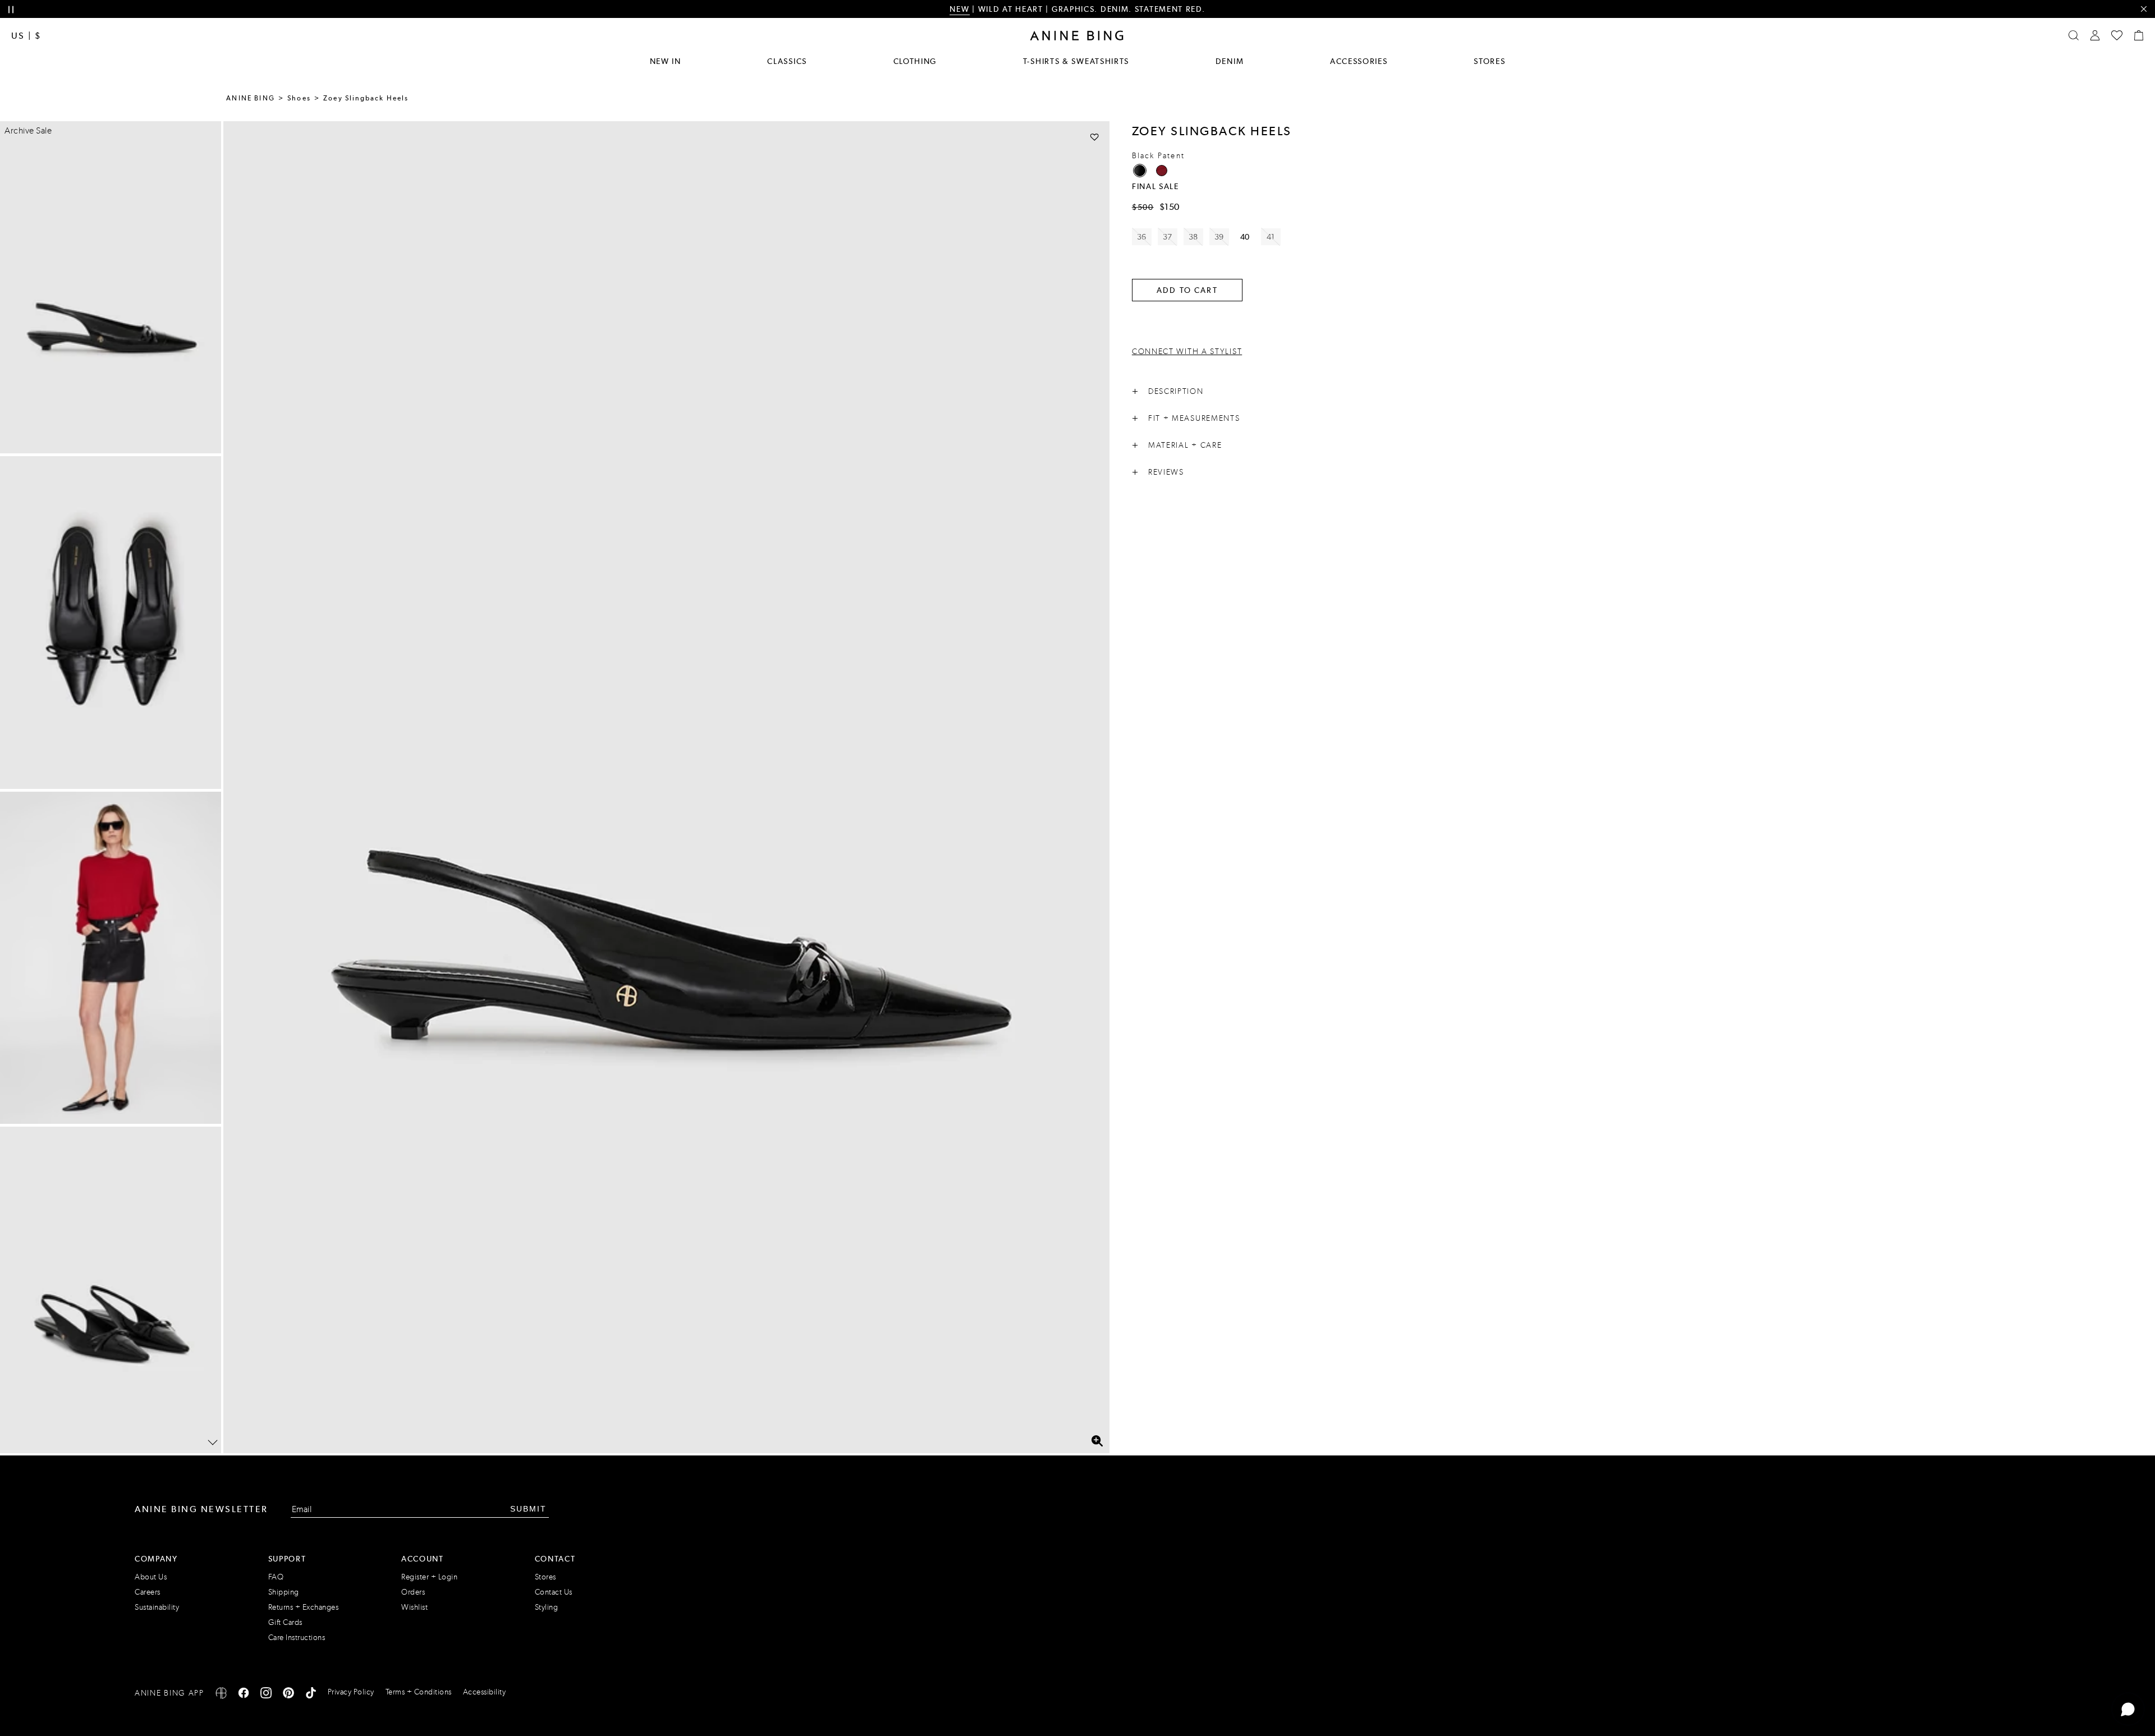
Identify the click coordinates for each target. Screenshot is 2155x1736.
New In (666, 61)
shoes (299, 98)
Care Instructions (297, 1638)
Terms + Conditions (419, 1692)
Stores (1489, 61)
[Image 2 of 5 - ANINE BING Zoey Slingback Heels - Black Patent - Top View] (111, 622)
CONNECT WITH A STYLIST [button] (1187, 352)
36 (1142, 237)
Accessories (1359, 61)
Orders (413, 1592)
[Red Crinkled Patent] (1162, 171)
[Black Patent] (1140, 171)
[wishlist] (2117, 35)
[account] (2095, 35)
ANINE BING (251, 98)
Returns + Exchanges (304, 1607)
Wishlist (414, 1607)
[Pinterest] (288, 1695)
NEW (959, 9)
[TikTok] (311, 1695)
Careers (148, 1592)
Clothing (915, 61)
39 (1219, 237)
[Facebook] (244, 1695)
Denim (1230, 61)
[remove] (2143, 9)
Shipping (284, 1592)
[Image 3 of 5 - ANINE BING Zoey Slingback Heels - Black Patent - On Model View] (111, 958)
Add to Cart (1187, 290)
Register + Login (429, 1577)
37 (1168, 237)
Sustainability (157, 1607)
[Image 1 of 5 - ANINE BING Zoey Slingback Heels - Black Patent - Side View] (111, 287)
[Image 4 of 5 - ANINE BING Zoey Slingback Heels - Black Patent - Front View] (111, 1293)
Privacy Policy (351, 1692)
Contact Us (554, 1592)
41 (1271, 237)
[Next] (213, 1443)
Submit (528, 1509)
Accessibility (485, 1692)
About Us (151, 1577)
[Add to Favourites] (1095, 137)
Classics (787, 61)
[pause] (11, 10)
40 (1245, 237)
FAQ (276, 1577)
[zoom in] (1097, 1441)
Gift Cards (285, 1622)
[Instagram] (266, 1695)
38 (1193, 237)
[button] (666, 787)
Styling (547, 1607)
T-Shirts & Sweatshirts (1076, 61)
